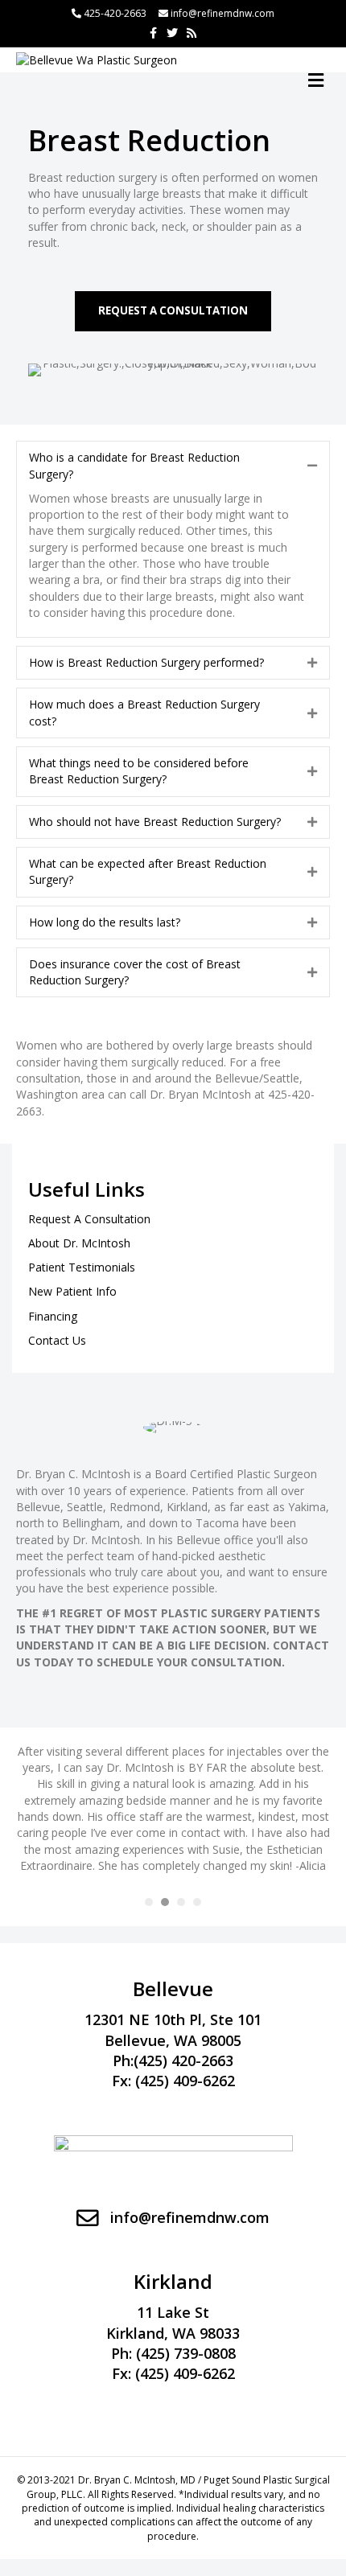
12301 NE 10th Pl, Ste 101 (173, 2019)
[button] (173, 311)
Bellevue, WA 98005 (173, 2040)
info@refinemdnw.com (222, 13)
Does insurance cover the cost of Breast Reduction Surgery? (135, 972)
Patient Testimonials (82, 1267)
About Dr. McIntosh (79, 1243)
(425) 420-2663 (183, 2060)
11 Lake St (173, 2312)
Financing (53, 1316)
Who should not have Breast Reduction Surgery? (155, 822)
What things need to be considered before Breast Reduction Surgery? (139, 771)
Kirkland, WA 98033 (173, 2333)
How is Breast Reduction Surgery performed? (146, 662)
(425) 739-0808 (186, 2353)
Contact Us (57, 1340)
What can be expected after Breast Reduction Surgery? (148, 871)
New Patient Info (72, 1291)
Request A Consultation (89, 1219)
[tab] (173, 466)
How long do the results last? (105, 922)
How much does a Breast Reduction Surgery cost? (144, 712)
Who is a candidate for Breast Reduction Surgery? (134, 465)
